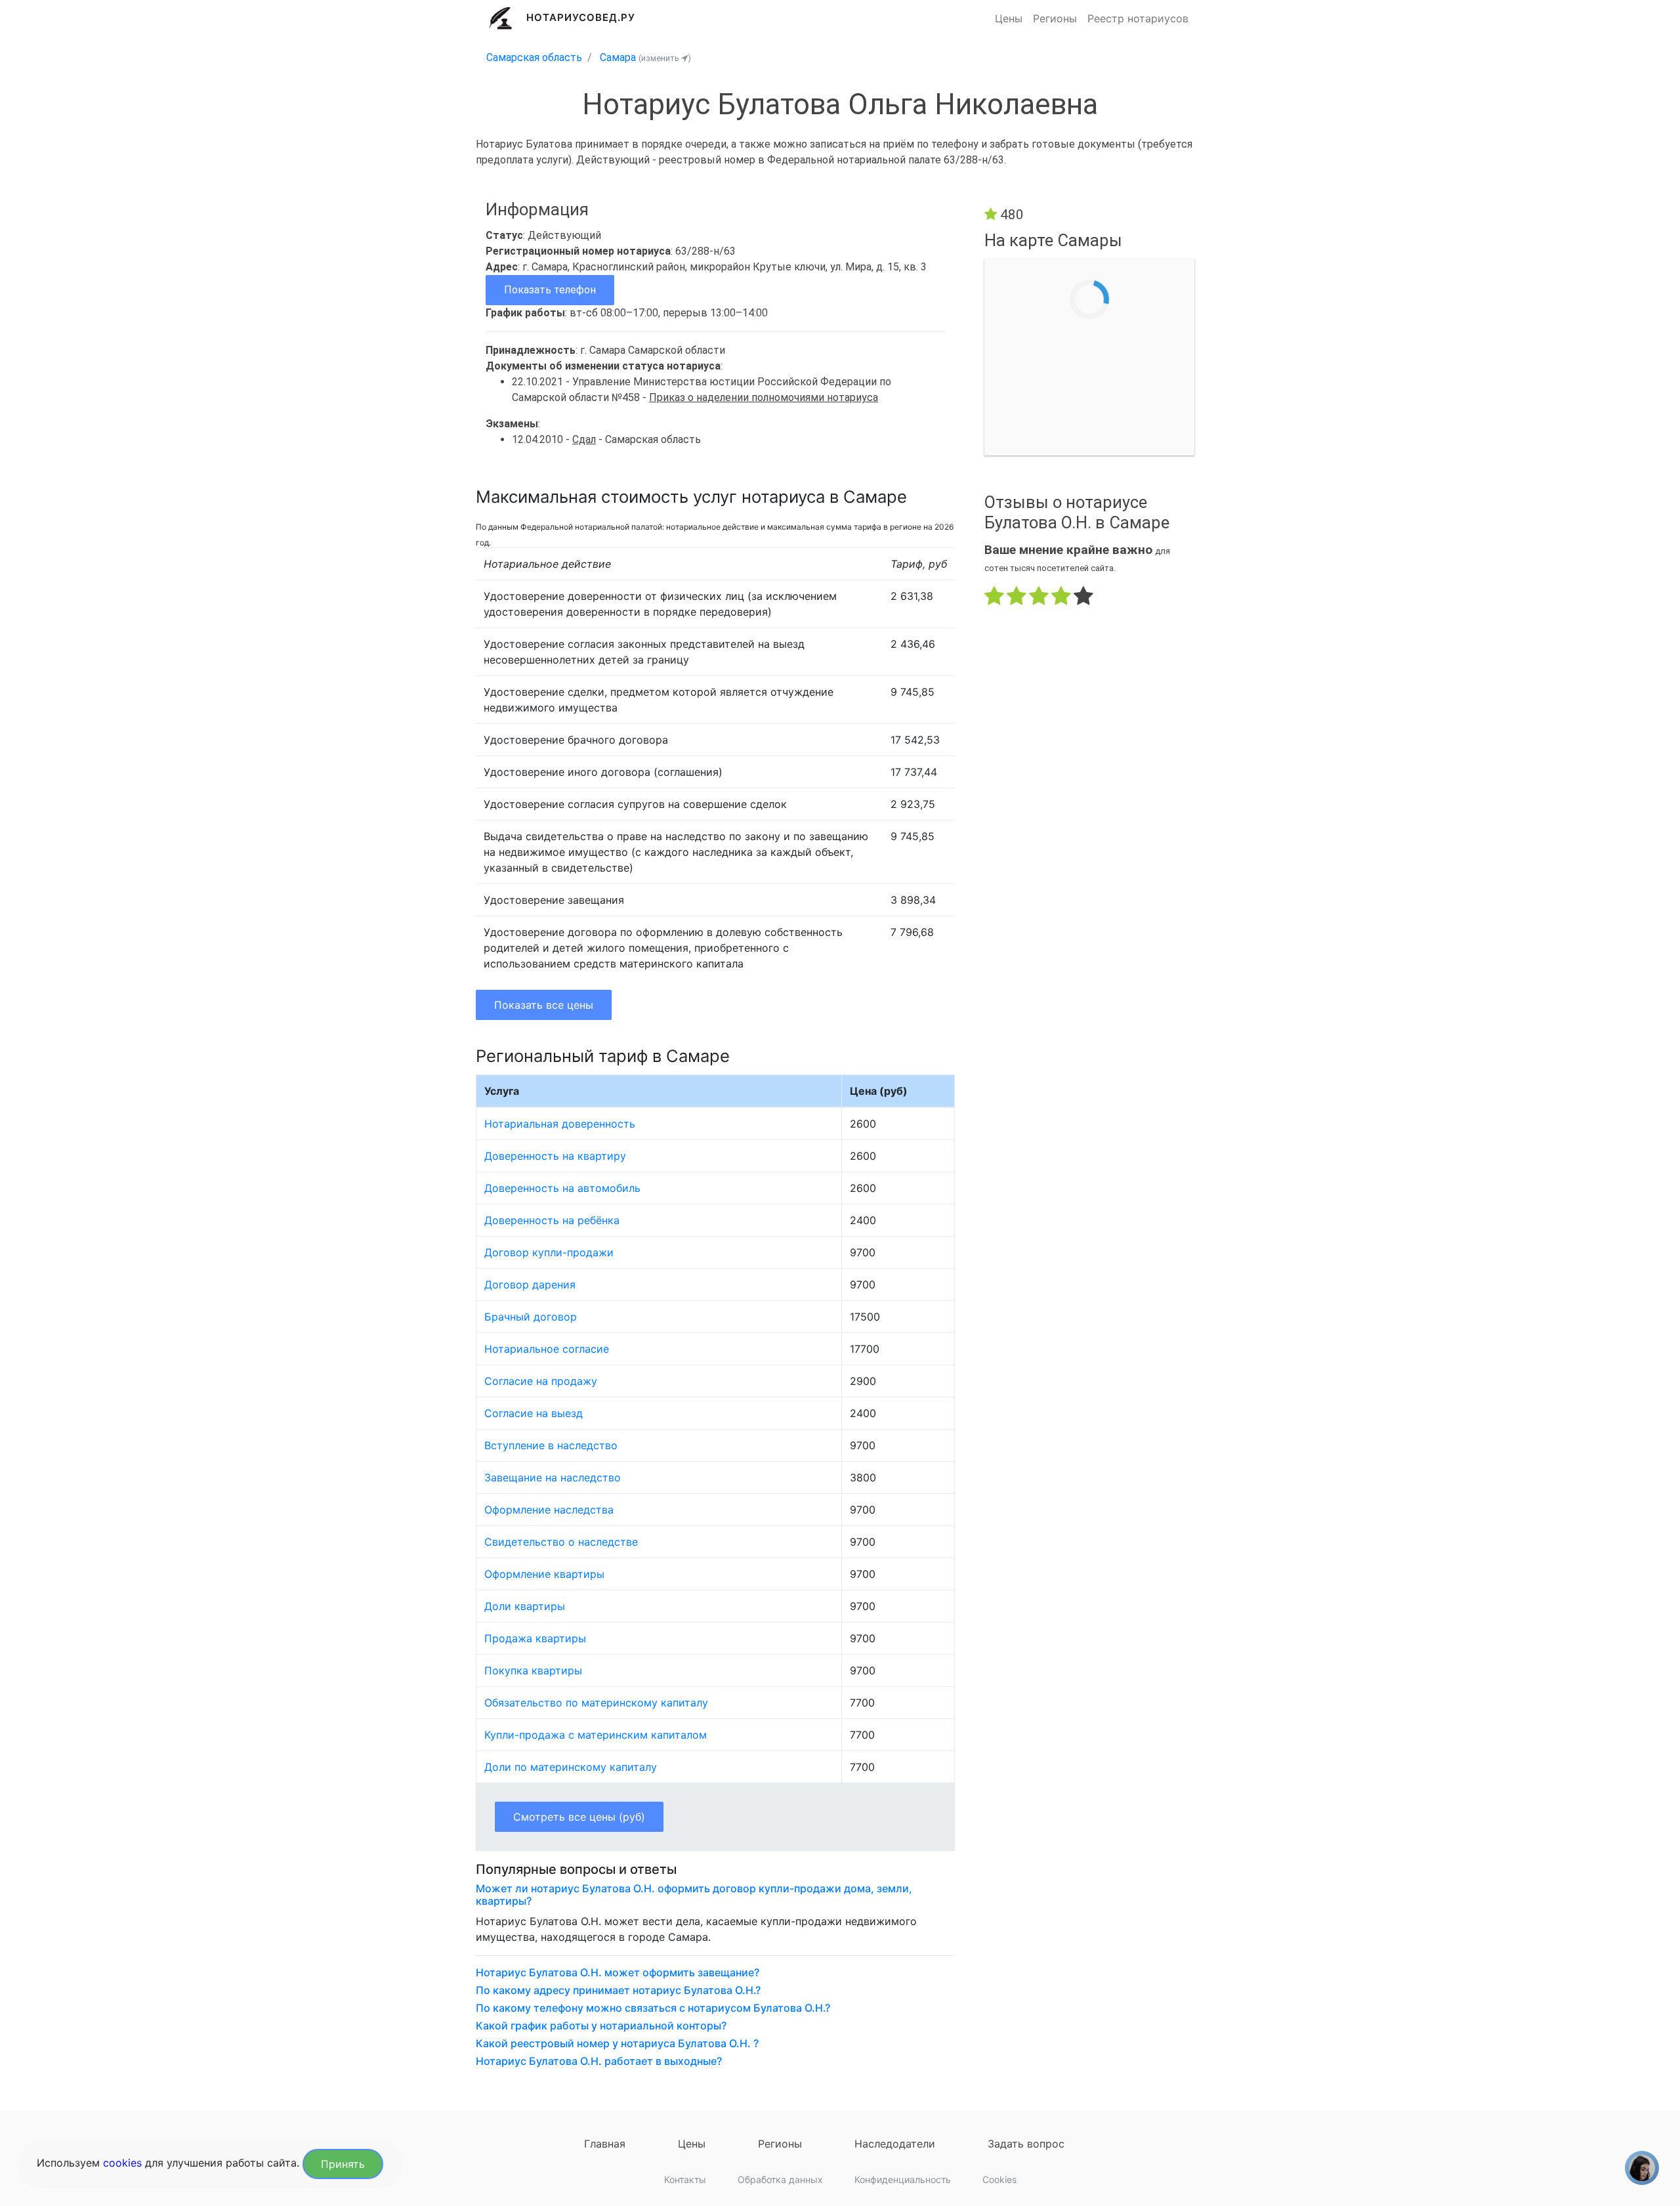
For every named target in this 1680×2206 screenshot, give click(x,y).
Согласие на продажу (541, 1381)
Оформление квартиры (544, 1574)
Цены (1009, 18)
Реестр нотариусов (1138, 18)
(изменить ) (665, 58)
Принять (343, 2164)
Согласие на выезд (534, 1413)
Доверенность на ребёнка (552, 1220)
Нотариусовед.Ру (581, 17)
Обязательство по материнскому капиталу (596, 1703)
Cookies (999, 2179)
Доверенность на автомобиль (562, 1188)
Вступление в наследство (551, 1445)
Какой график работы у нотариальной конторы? (601, 2026)
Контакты (685, 2179)
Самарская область (534, 57)
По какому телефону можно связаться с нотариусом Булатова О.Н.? (653, 2008)
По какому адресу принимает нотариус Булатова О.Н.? (618, 1990)
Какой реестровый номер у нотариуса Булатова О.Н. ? (617, 2044)
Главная (605, 2144)
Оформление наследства (549, 1510)
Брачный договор (531, 1317)
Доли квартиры (525, 1606)
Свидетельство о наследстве (561, 1542)
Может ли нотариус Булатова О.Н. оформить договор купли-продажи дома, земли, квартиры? (694, 1895)
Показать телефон (550, 290)
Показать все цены (544, 1005)
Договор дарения (530, 1284)
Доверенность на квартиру (555, 1156)
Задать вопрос (1026, 2144)
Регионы (1055, 18)
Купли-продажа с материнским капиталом (596, 1735)
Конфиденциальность (903, 2179)
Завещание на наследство (553, 1477)
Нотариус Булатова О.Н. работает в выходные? (599, 2061)
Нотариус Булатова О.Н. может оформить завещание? (618, 1973)
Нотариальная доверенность (560, 1124)
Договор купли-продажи (549, 1252)
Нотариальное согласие (547, 1349)
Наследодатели (895, 2144)
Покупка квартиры (533, 1670)
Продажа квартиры (535, 1638)
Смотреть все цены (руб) (579, 1817)
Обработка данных (780, 2179)
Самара (618, 57)
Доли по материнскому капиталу (571, 1767)
